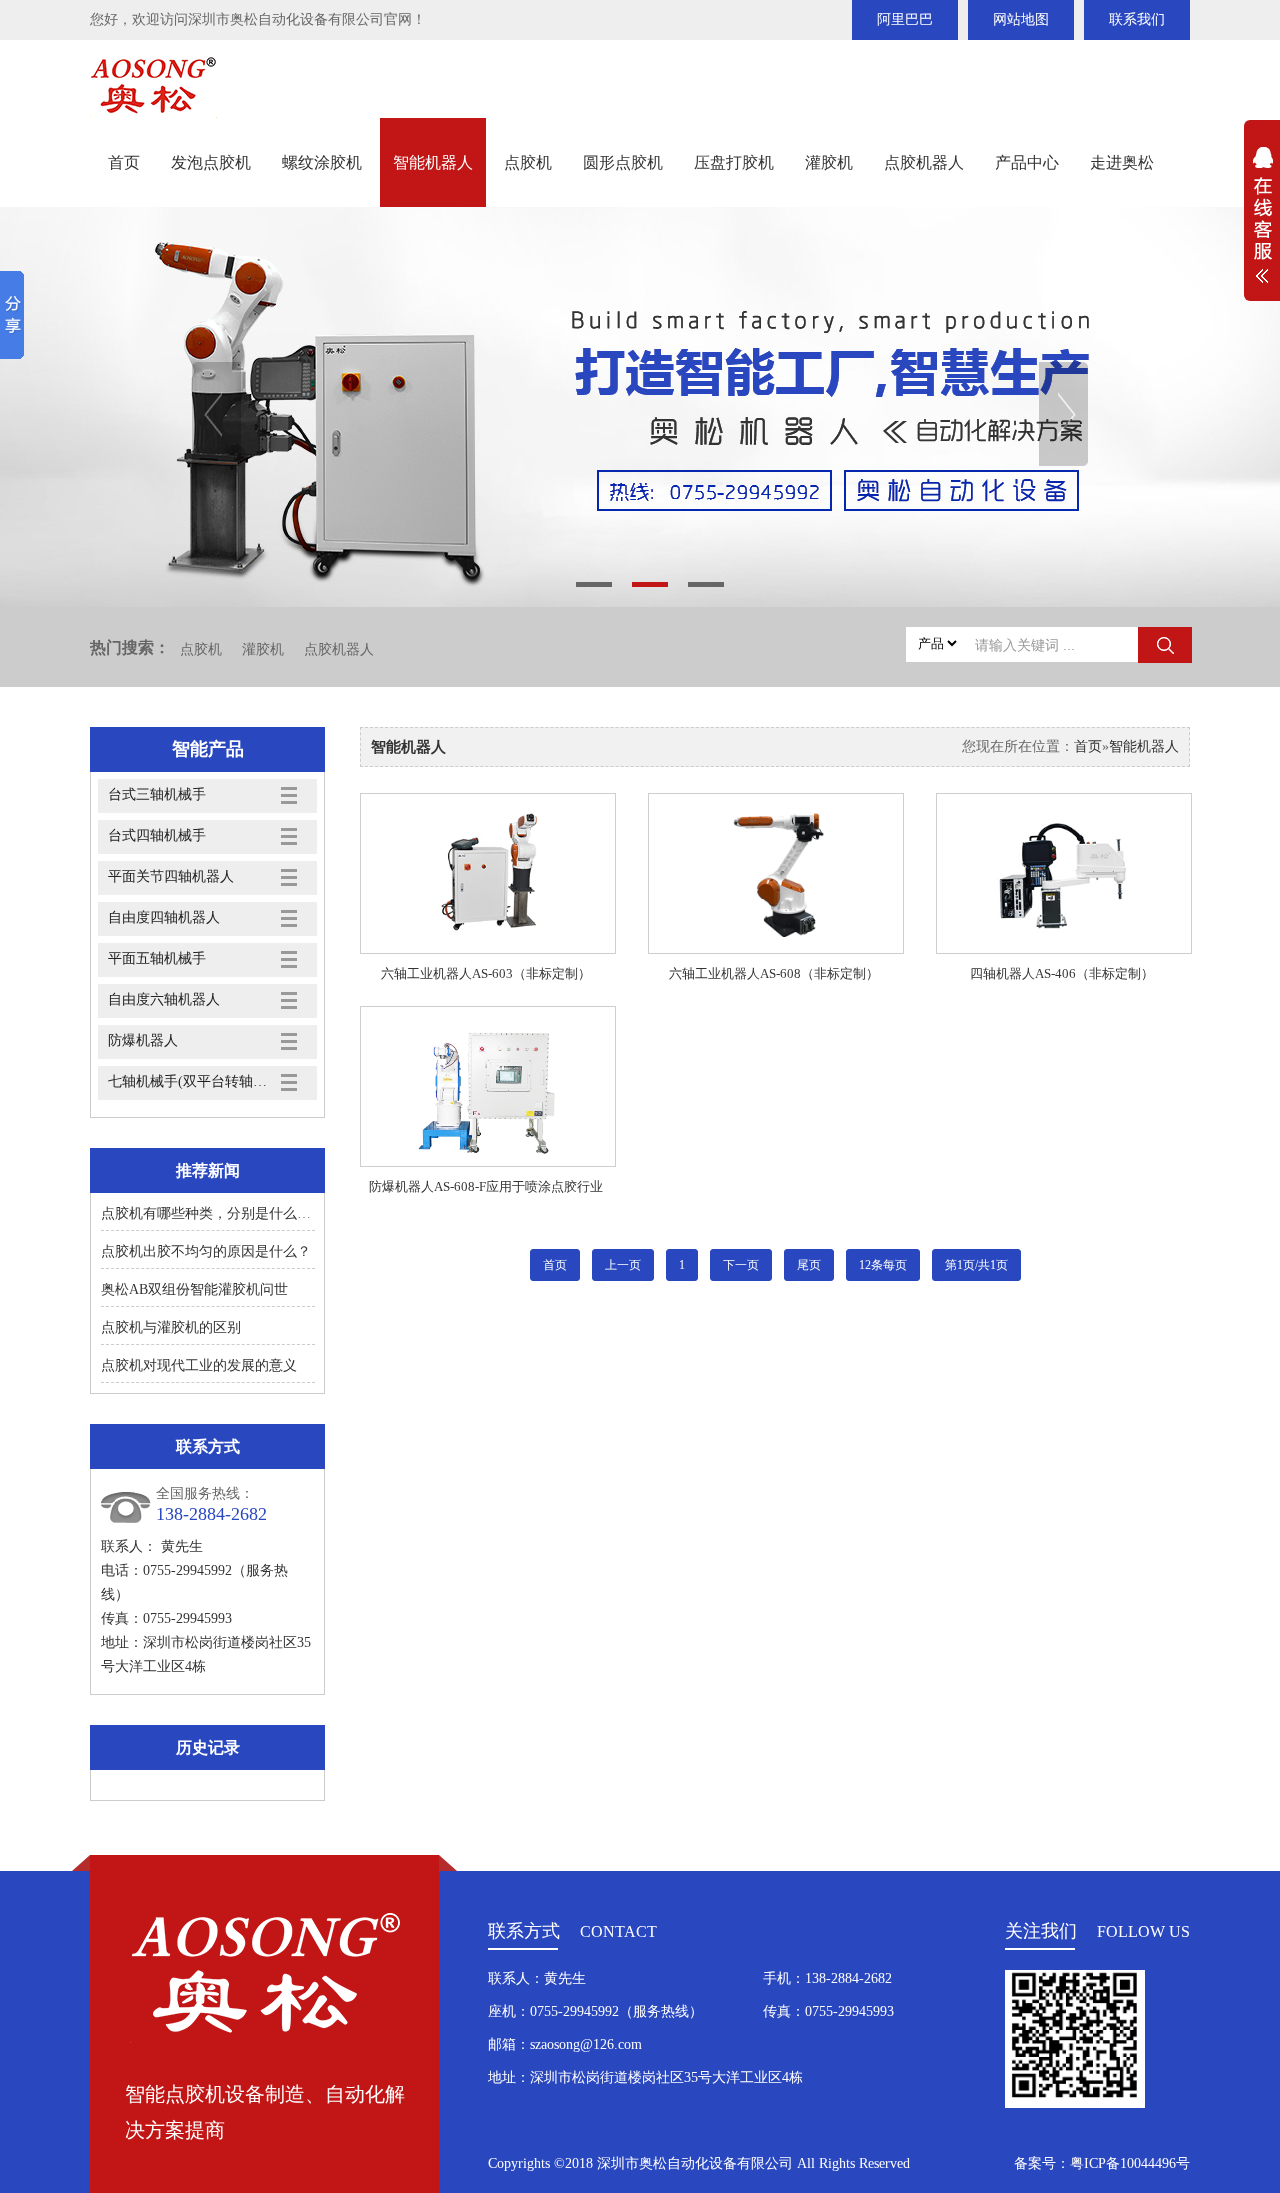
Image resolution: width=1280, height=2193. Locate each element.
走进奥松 (1122, 162)
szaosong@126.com (586, 2044)
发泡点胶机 (211, 162)
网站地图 (1021, 19)
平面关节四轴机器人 (171, 876)
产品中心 (1027, 162)
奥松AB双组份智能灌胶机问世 (194, 1289)
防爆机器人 (143, 1040)
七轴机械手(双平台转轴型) (188, 1081)
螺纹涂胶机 (322, 162)
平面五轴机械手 (157, 958)
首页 (124, 162)
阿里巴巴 (905, 19)
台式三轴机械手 (157, 794)
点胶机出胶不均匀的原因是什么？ (206, 1251)
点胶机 (528, 162)
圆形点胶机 (623, 162)
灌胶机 (829, 162)
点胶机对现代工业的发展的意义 (199, 1365)
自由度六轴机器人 (164, 999)
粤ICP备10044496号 (1130, 2163)
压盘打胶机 (734, 162)
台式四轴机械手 (157, 835)
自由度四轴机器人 (164, 917)
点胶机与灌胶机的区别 (171, 1327)
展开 (1262, 226)
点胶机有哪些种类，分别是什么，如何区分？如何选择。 (276, 1213)
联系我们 (1137, 19)
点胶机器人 (924, 162)
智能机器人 (433, 162)
